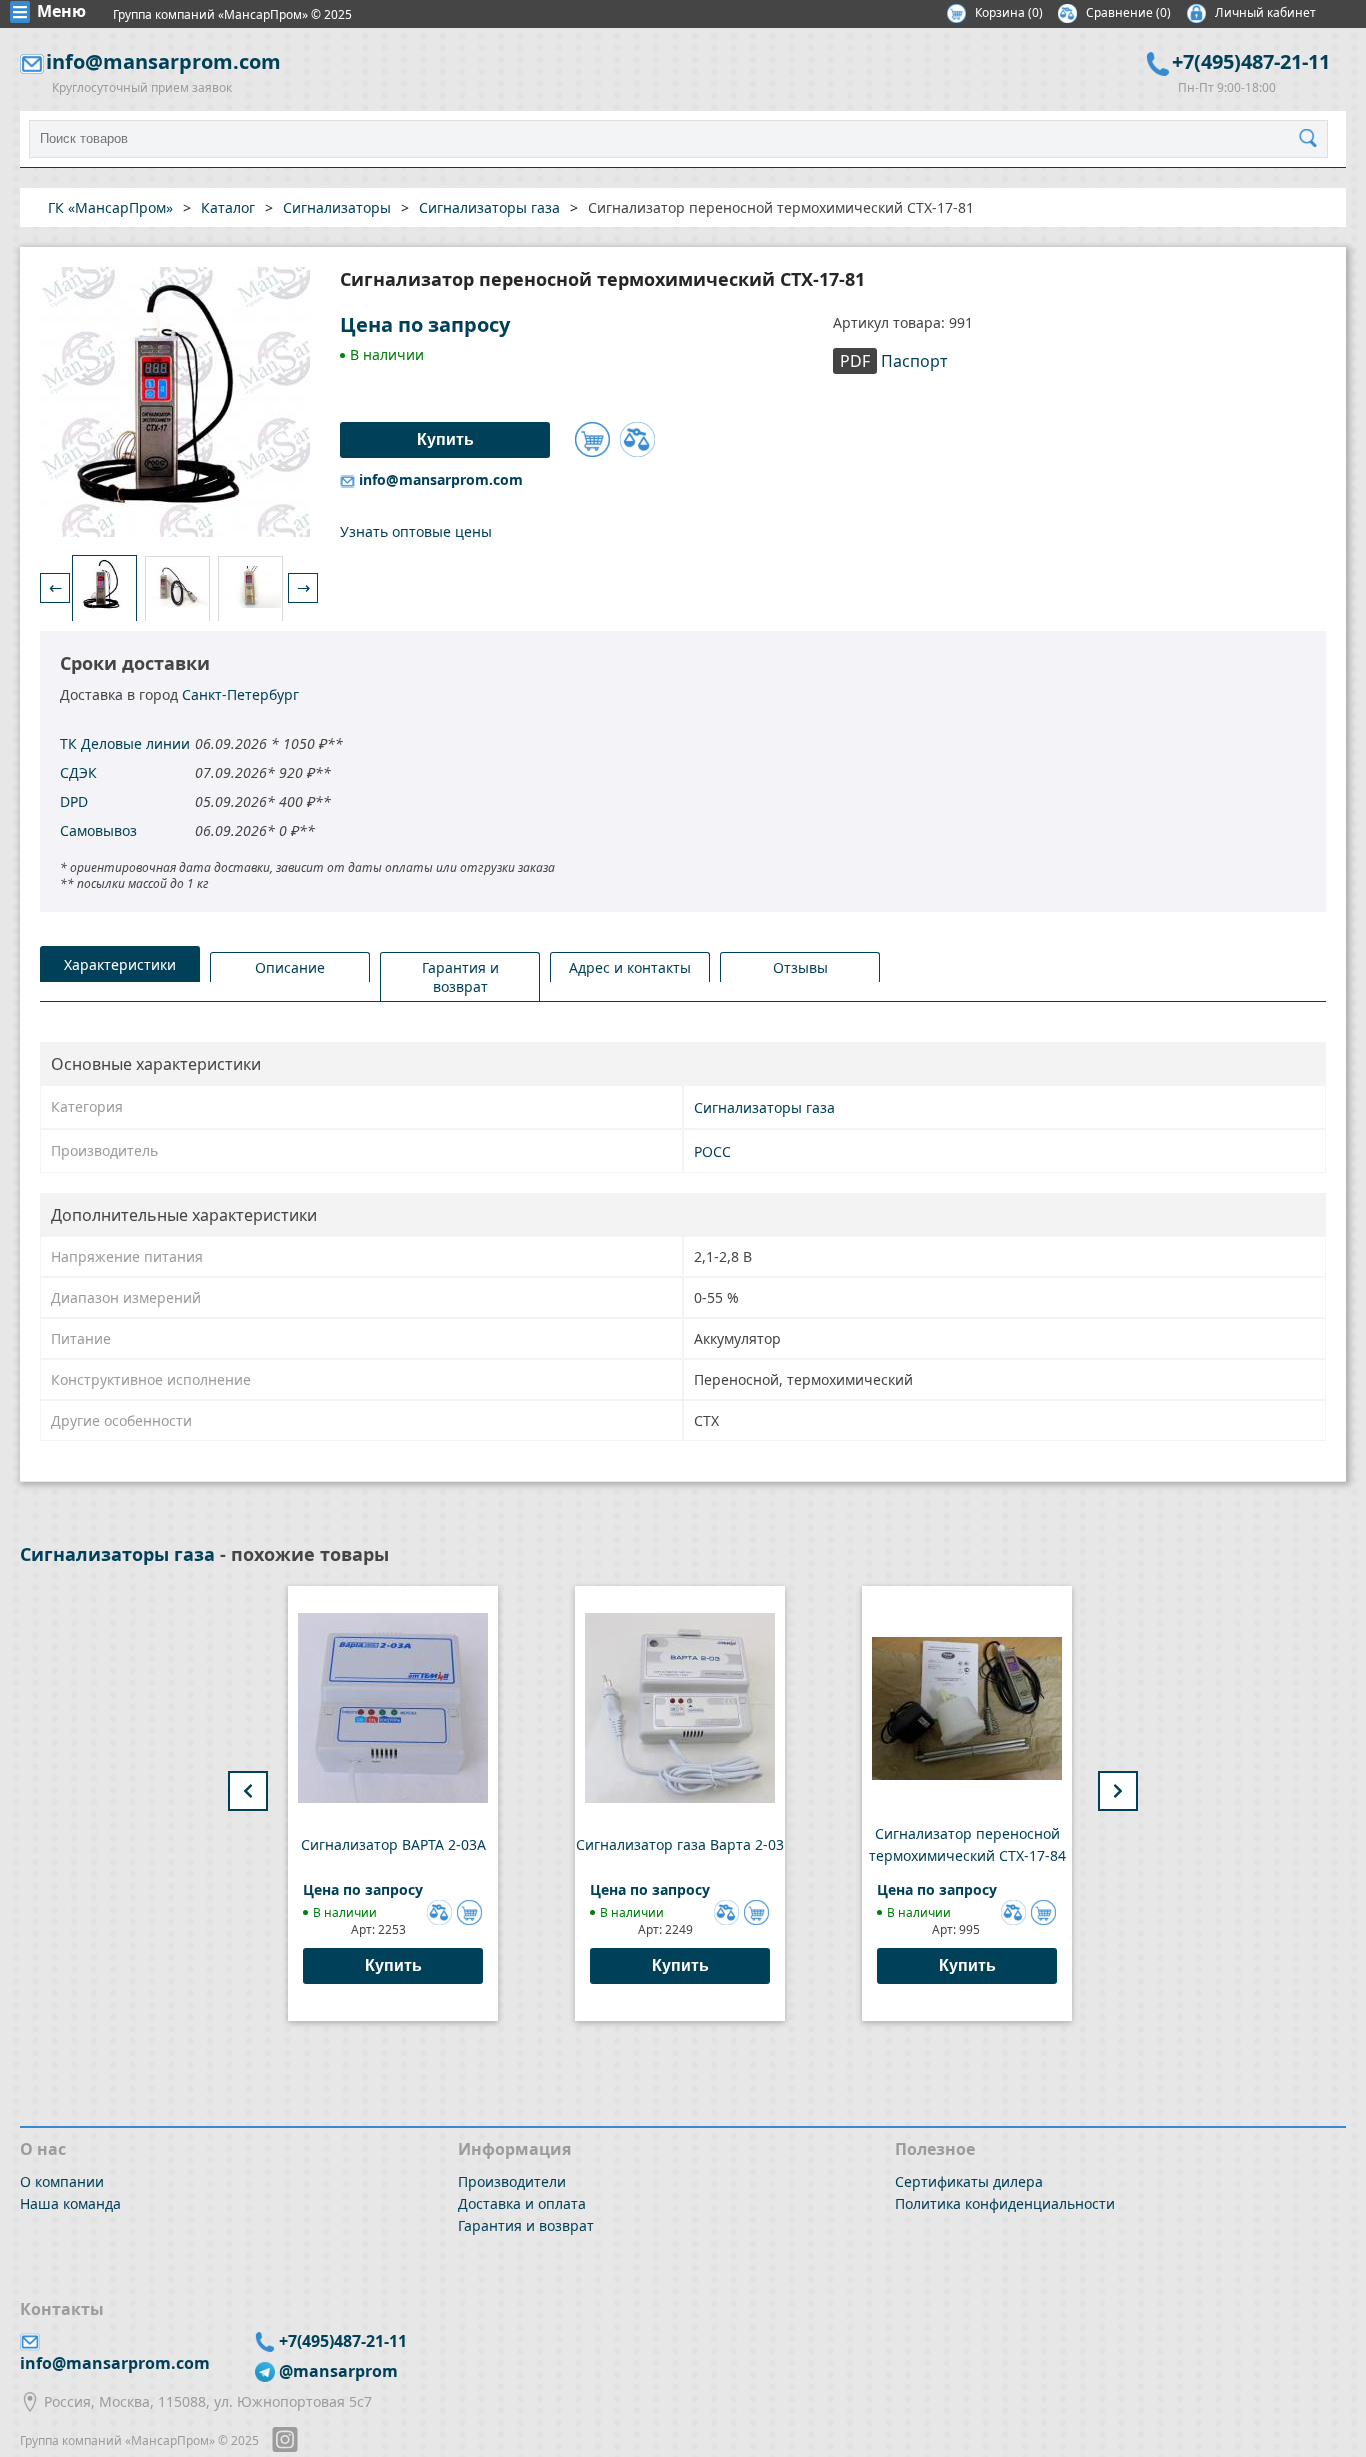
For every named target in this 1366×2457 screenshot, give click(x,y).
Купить (393, 1965)
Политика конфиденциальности (1005, 2203)
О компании (62, 2181)
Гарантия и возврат (526, 2225)
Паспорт (894, 361)
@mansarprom (338, 2371)
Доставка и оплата (522, 2203)
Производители (512, 2181)
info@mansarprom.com (163, 61)
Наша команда (70, 2203)
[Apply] (1313, 139)
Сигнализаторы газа (764, 1107)
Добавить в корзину (592, 439)
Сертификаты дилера (969, 2181)
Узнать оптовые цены (416, 531)
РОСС (712, 1151)
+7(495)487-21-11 (1251, 61)
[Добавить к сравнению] (637, 439)
